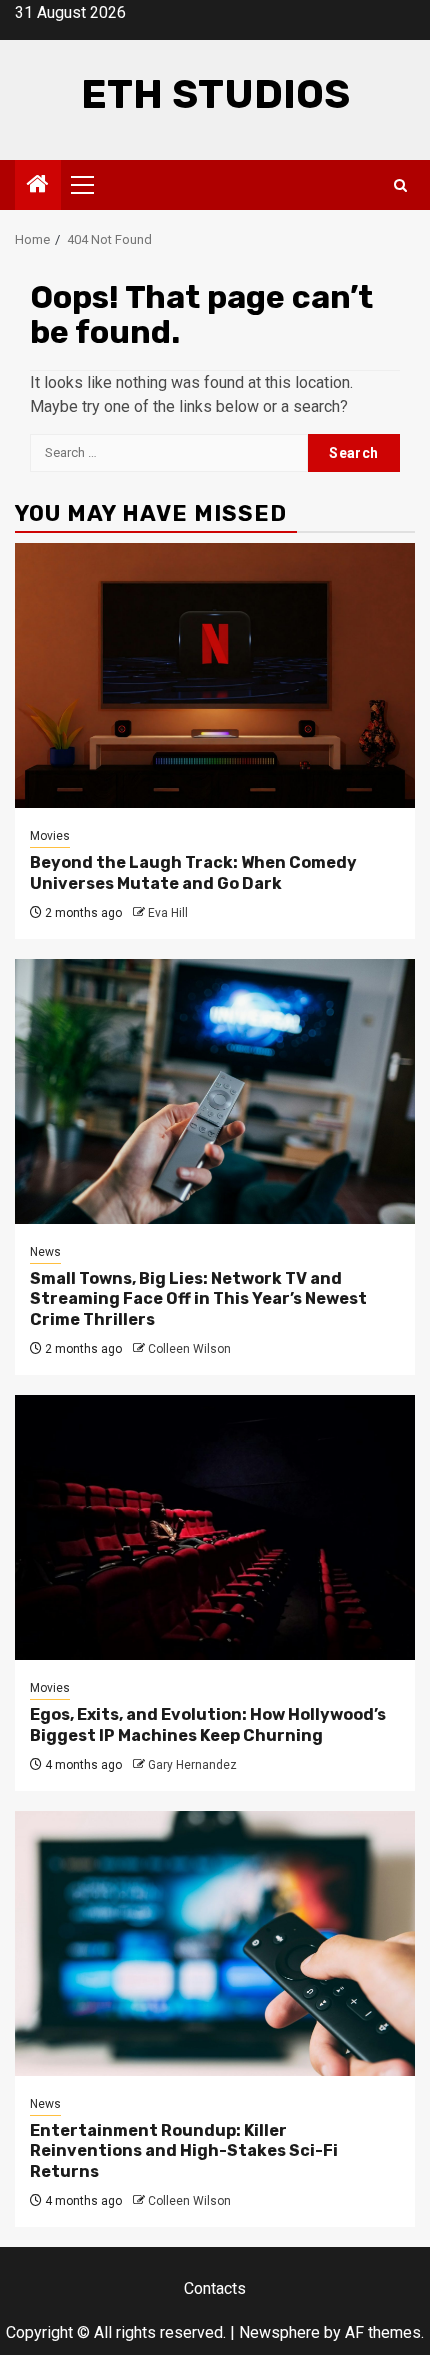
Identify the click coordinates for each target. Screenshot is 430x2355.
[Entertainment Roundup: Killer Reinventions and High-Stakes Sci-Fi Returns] (215, 1943)
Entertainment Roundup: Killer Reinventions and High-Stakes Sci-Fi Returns (184, 2151)
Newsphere (279, 2332)
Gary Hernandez (192, 1765)
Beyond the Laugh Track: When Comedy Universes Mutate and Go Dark (193, 873)
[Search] (400, 185)
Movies (50, 836)
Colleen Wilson (189, 1349)
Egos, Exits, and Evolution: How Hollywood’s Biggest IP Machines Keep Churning (208, 1725)
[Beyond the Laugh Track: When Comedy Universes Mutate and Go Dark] (215, 675)
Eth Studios (215, 94)
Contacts (215, 2288)
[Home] (38, 186)
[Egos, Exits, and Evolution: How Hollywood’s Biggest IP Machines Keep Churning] (215, 1527)
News (45, 1252)
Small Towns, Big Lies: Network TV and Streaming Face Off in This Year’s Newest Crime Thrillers (198, 1299)
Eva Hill (168, 913)
